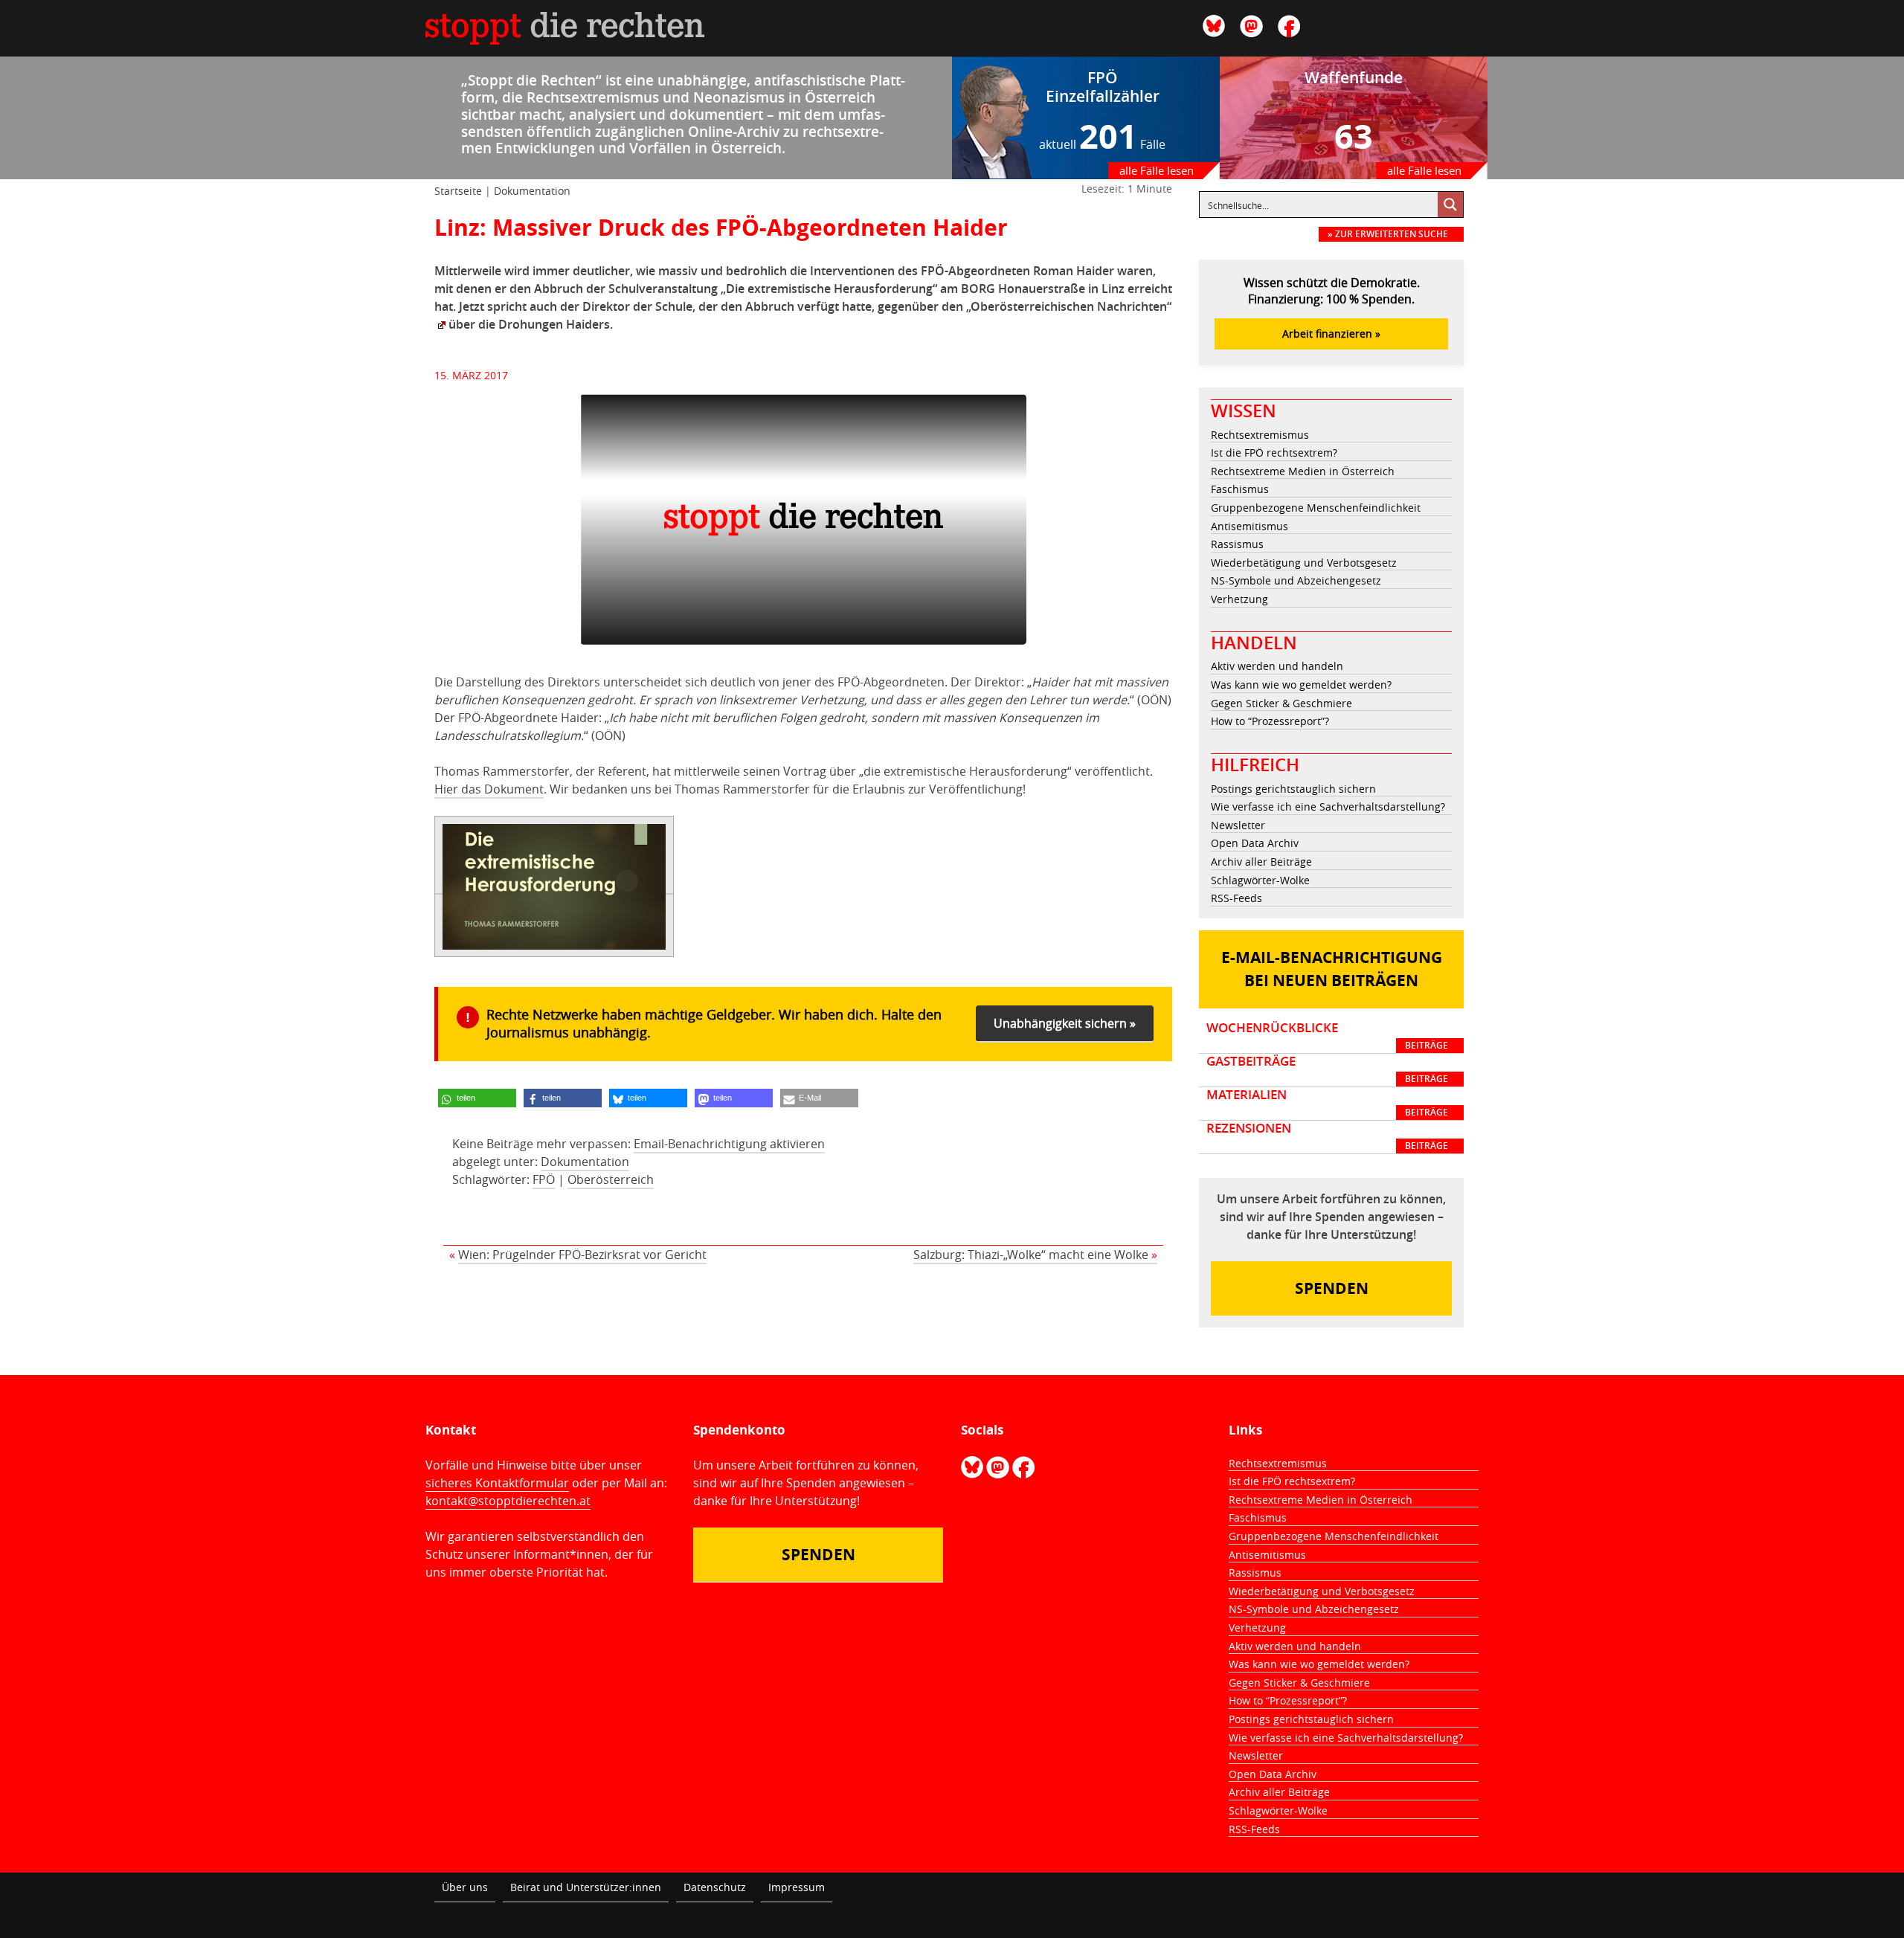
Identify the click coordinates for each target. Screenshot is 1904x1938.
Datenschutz (715, 1887)
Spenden (1332, 1288)
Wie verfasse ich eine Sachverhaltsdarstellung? (1328, 807)
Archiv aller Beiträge (1261, 862)
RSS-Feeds (1236, 898)
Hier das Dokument (489, 789)
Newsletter (1238, 825)
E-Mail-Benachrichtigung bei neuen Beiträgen (1332, 969)
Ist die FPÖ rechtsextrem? (1274, 453)
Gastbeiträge (1327, 1069)
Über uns (465, 1887)
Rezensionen (1327, 1136)
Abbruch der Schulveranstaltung (626, 289)
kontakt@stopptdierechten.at (508, 1501)
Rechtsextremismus (1260, 435)
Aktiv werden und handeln (1277, 666)
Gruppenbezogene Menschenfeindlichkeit (1316, 508)
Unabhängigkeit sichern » (1065, 1023)
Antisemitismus (1249, 526)
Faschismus (1240, 489)
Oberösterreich (611, 1179)
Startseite (458, 191)
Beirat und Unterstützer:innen (586, 1887)
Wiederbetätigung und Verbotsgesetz (1304, 563)
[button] (477, 1098)
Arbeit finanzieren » (1331, 334)
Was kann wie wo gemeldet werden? (1301, 685)
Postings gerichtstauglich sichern (1293, 789)
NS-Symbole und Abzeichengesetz (1296, 580)
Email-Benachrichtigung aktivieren (729, 1144)
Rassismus (1237, 544)
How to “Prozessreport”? (1270, 721)
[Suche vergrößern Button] (1450, 205)
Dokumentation (532, 191)
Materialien (1327, 1103)
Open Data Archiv (1255, 843)
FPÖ (544, 1179)
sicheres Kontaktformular (497, 1483)
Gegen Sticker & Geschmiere (1281, 703)
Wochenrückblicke (1327, 1036)
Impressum (797, 1887)
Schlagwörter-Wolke (1260, 880)
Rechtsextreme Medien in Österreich (1303, 471)
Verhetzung (1239, 599)
